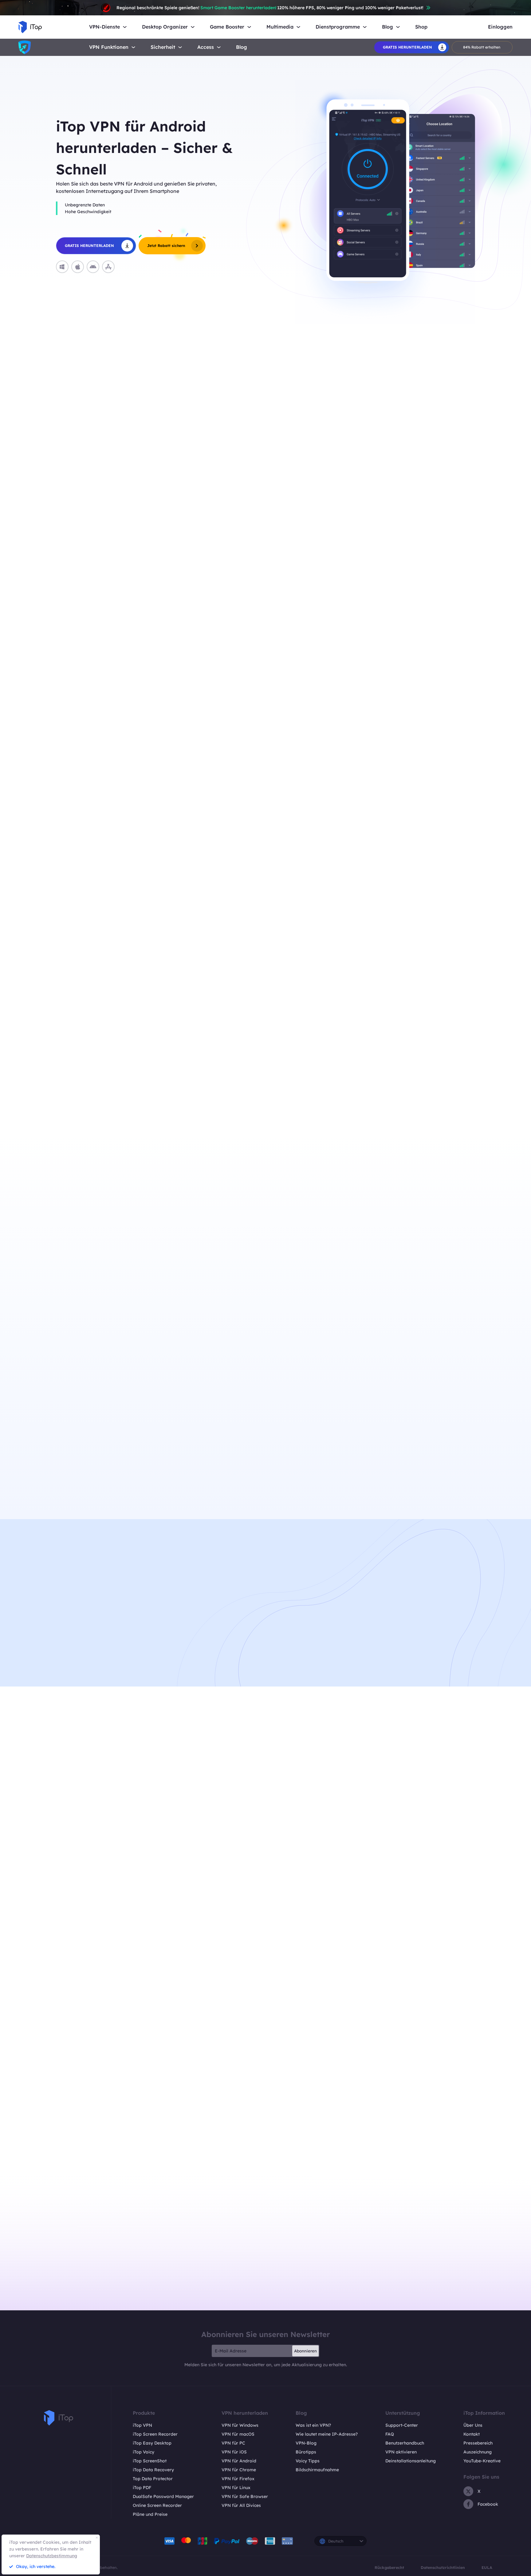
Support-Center (402, 2425)
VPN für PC (233, 2443)
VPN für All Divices (241, 2505)
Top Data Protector (153, 2479)
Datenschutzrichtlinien (443, 2567)
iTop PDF (142, 2488)
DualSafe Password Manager (163, 2496)
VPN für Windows (240, 2425)
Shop (421, 27)
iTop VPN (142, 2425)
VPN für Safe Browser (245, 2496)
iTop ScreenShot (150, 2461)
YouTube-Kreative (482, 2461)
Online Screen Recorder (157, 2505)
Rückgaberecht (389, 2567)
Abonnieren (305, 2351)
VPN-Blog (306, 2443)
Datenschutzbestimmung (52, 2556)
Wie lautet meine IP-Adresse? (327, 2434)
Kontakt (472, 2434)
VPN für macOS (238, 2434)
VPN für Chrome (239, 2470)
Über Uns (473, 2425)
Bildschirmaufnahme (317, 2470)
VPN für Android (239, 2461)
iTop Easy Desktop (152, 2443)
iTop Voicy (144, 2452)
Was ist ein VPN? (313, 2425)
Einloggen (500, 27)
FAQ (390, 2434)
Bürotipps (306, 2452)
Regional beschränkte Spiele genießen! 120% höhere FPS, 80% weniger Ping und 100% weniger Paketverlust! (270, 8)
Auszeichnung (478, 2452)
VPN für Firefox (238, 2479)
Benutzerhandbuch (405, 2443)
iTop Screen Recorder (155, 2434)
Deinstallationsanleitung (411, 2461)
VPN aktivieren (401, 2452)
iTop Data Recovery (153, 2470)
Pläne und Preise (150, 2514)
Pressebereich (478, 2443)
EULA (487, 2567)
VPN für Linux (236, 2488)
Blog (242, 47)
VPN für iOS (234, 2452)
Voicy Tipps (308, 2461)
